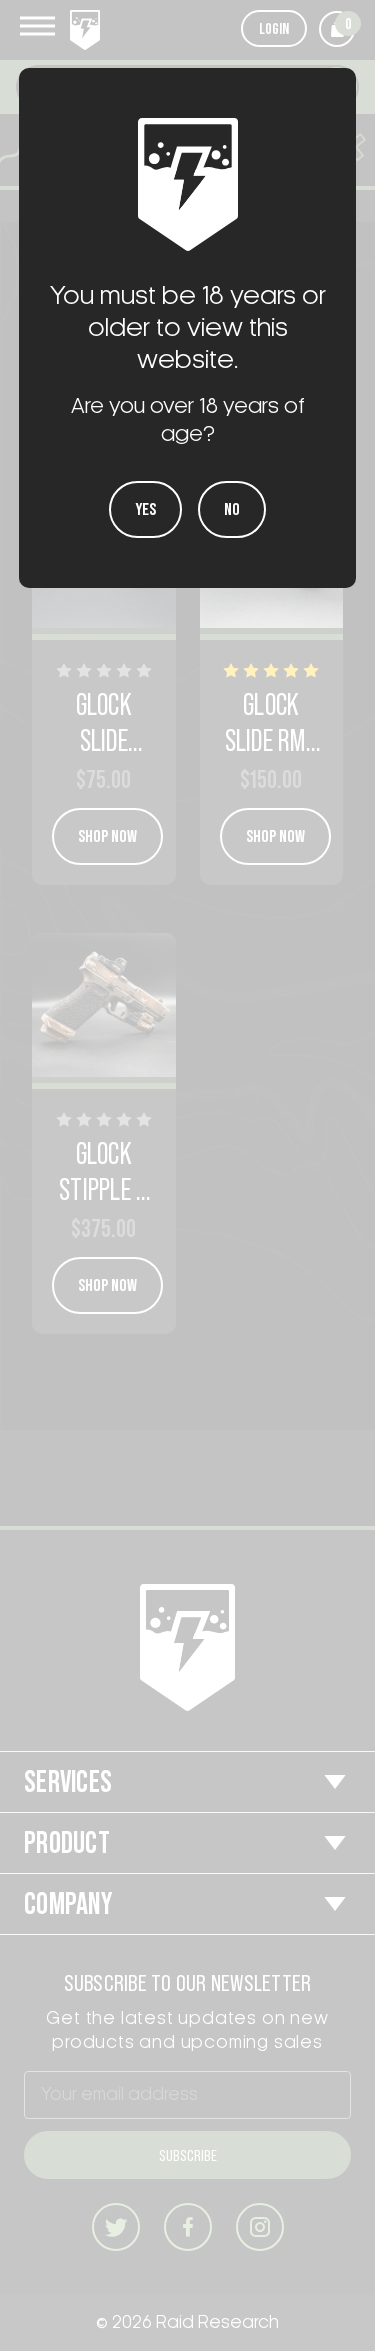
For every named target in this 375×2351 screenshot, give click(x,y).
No (232, 509)
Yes (145, 509)
